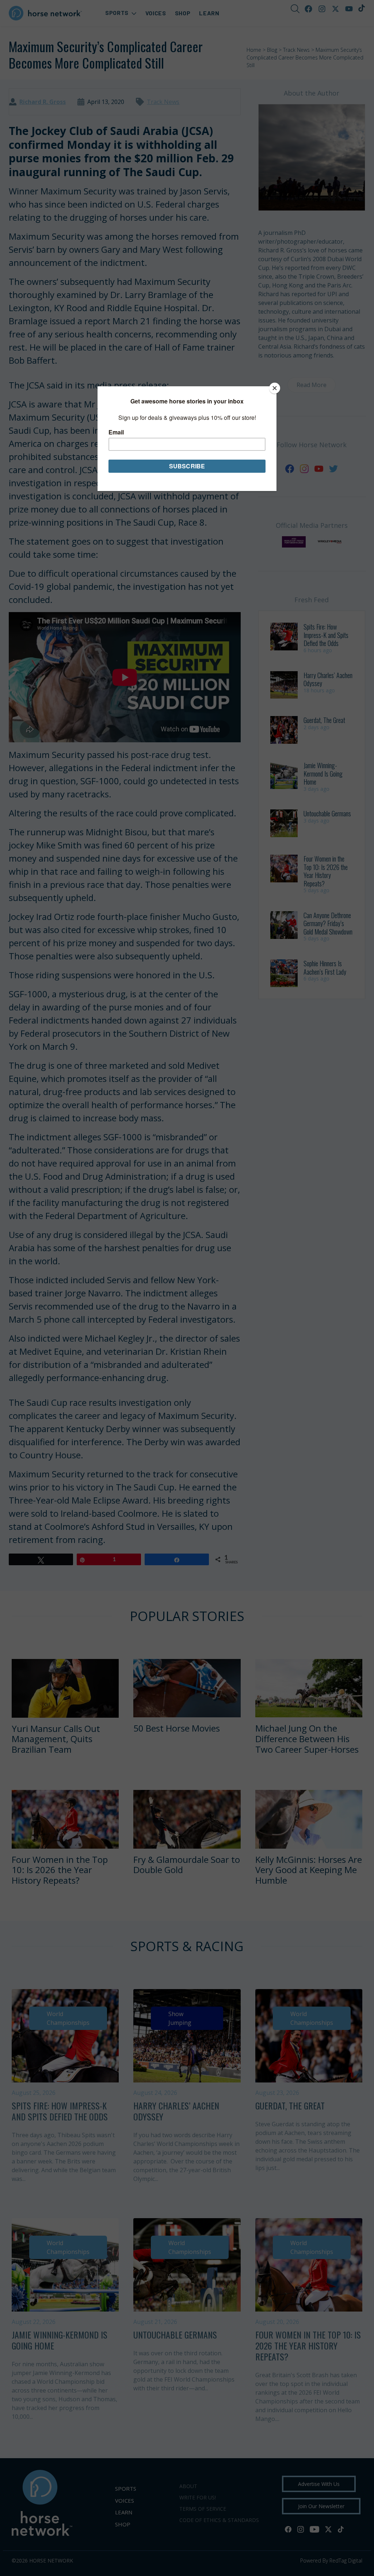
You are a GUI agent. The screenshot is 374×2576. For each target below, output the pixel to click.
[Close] (275, 388)
